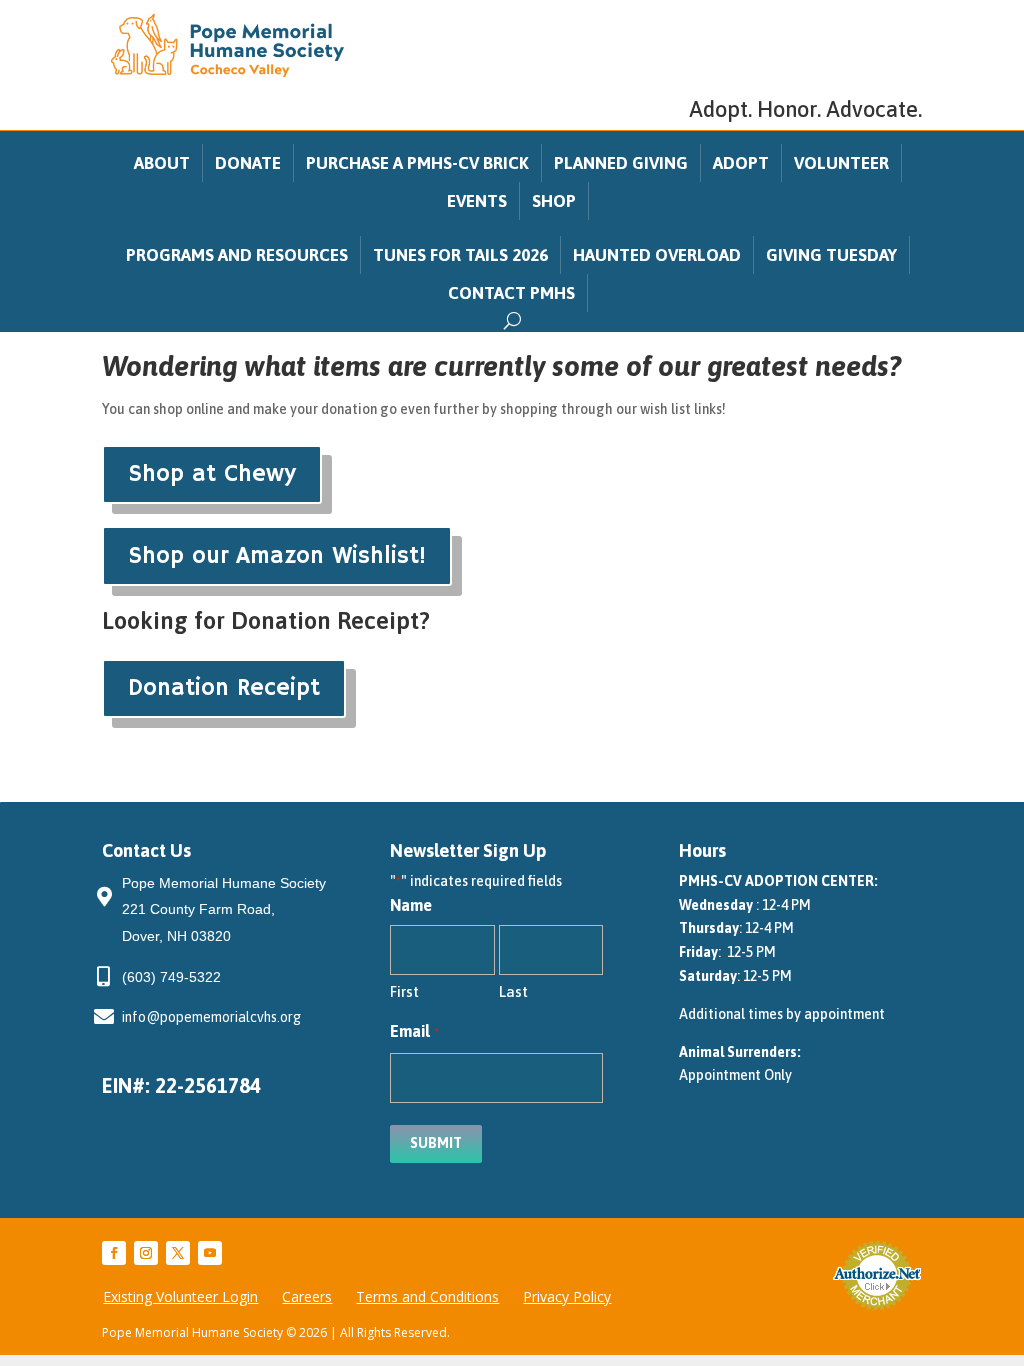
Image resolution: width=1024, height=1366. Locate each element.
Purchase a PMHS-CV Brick (417, 163)
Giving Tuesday (831, 255)
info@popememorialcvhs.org (211, 1017)
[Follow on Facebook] (114, 1253)
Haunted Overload (657, 255)
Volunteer (841, 163)
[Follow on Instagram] (146, 1253)
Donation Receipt (224, 688)
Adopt (741, 163)
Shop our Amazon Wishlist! (277, 556)
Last (513, 991)
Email (414, 1031)
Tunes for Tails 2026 (460, 255)
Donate (248, 163)
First (404, 991)
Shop (554, 201)
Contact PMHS (511, 293)
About (162, 163)
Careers (307, 1297)
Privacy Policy (567, 1297)
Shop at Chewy (212, 474)
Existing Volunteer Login (180, 1297)
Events (477, 201)
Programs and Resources (237, 255)
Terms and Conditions (427, 1297)
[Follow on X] (178, 1253)
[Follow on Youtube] (210, 1253)
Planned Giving (621, 163)
